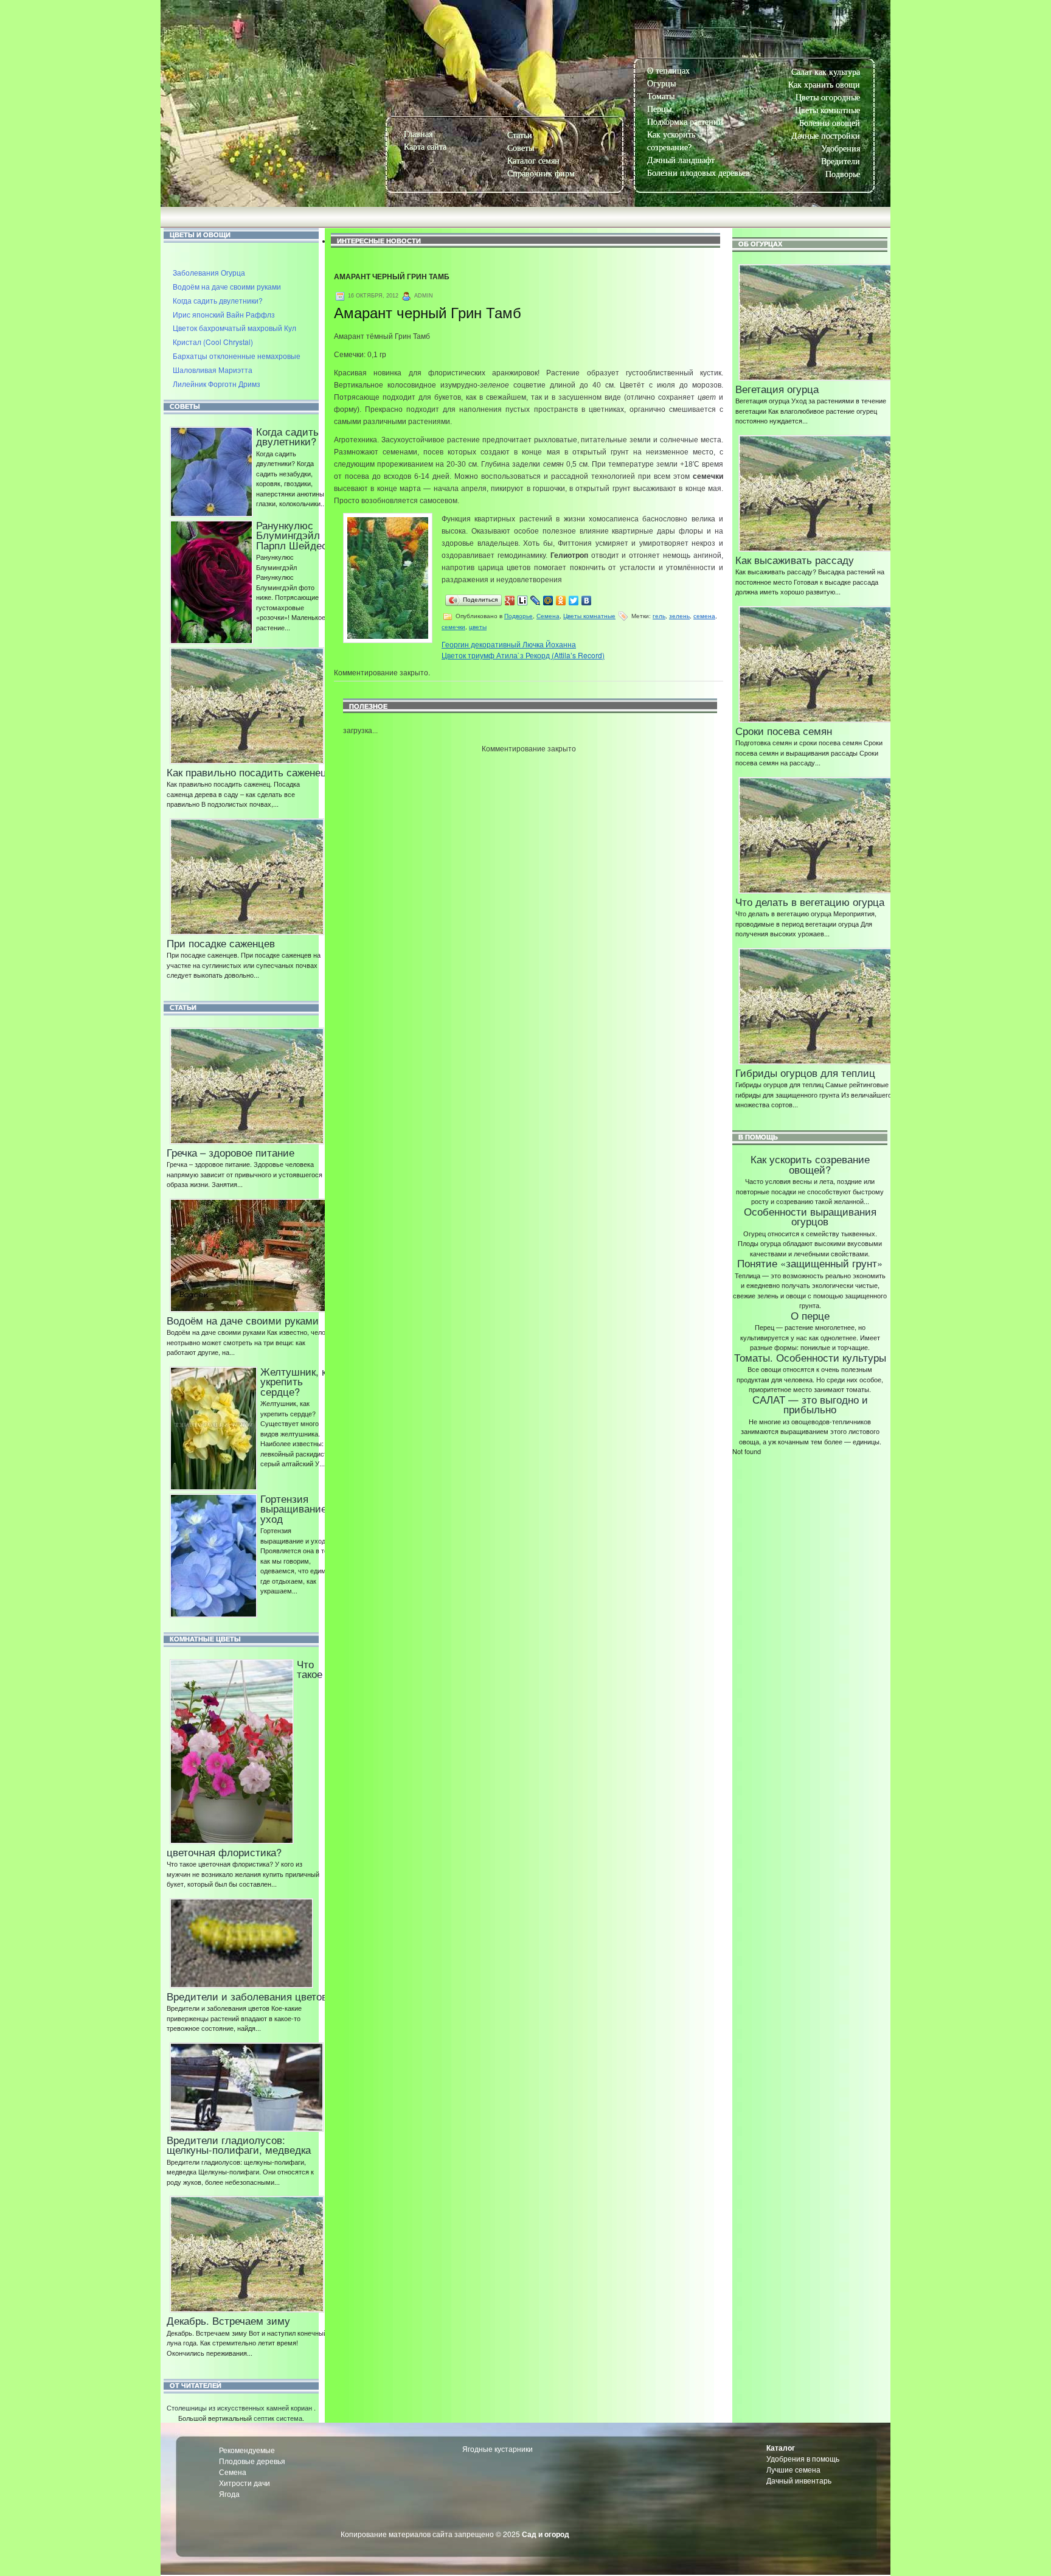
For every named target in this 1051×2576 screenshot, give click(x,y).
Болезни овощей (830, 123)
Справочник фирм (541, 174)
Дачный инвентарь (799, 2480)
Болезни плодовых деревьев (699, 173)
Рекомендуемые (247, 2450)
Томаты (661, 96)
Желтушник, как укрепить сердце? (298, 1381)
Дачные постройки (826, 136)
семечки (453, 627)
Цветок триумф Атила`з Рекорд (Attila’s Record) (523, 655)
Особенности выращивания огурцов (810, 1217)
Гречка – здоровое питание (231, 1152)
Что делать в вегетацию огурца (810, 902)
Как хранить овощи (824, 85)
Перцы (659, 109)
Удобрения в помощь (803, 2458)
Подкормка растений (685, 122)
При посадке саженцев (221, 943)
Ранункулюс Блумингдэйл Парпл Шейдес (292, 535)
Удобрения (841, 149)
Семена (548, 616)
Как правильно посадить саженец (247, 772)
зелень (679, 616)
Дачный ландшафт (681, 160)
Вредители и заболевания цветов (247, 1996)
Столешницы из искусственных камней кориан (239, 2407)
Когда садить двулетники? (218, 300)
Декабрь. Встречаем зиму (228, 2320)
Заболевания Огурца (209, 272)
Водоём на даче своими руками (227, 286)
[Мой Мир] (548, 600)
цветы (478, 627)
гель (659, 616)
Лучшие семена (793, 2469)
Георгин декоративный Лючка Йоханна (509, 644)
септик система (278, 2418)
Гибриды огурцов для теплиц (805, 1073)
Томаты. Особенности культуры (810, 1357)
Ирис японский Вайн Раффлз (224, 314)
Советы (521, 148)
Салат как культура (826, 72)
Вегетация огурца (777, 389)
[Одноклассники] (561, 600)
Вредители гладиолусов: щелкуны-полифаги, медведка (239, 2145)
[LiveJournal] (536, 600)
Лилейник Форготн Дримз (217, 384)
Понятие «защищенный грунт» (810, 1263)
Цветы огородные (828, 98)
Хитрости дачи (245, 2483)
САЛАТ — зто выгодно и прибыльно (810, 1405)
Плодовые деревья (252, 2461)
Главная (418, 134)
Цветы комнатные (827, 110)
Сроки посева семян (784, 731)
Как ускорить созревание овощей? (810, 1164)
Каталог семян (533, 161)
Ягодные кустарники (498, 2449)
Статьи (520, 135)
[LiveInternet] (523, 600)
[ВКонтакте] (587, 600)
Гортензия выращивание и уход (298, 1509)
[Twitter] (574, 600)
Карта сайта (425, 147)
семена (704, 616)
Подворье (843, 174)
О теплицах (668, 71)
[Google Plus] (510, 600)
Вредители (841, 162)
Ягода (229, 2494)
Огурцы (661, 84)
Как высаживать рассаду (795, 560)
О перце (810, 1315)
